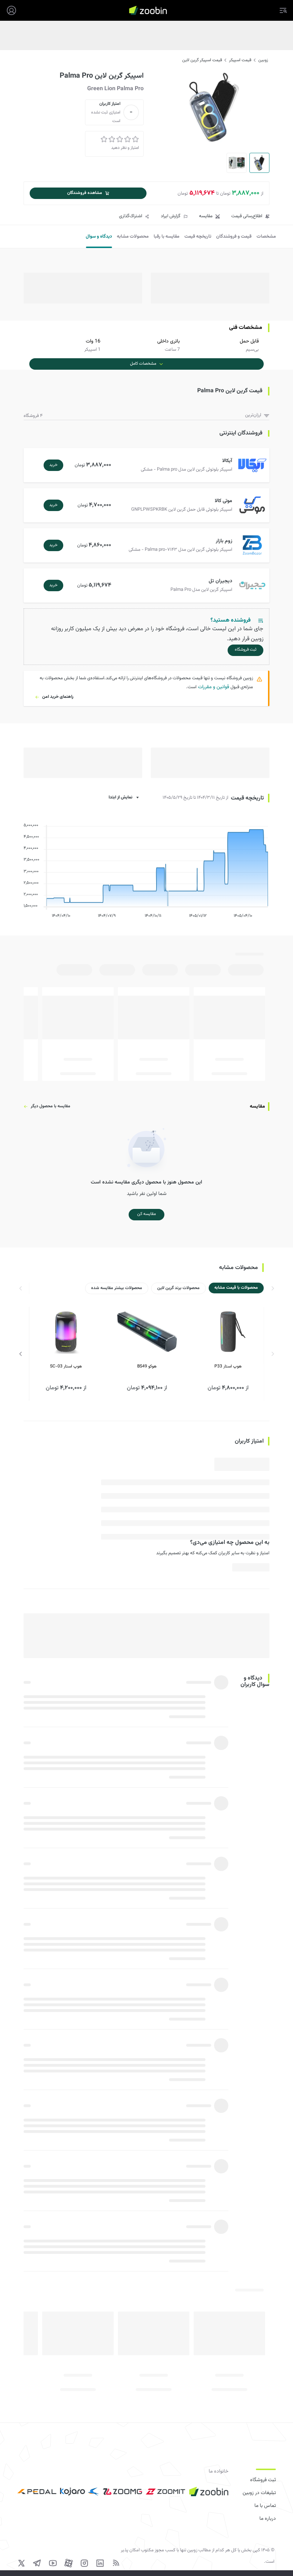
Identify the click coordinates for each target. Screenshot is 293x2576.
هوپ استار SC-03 (66, 1366)
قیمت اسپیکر (240, 60)
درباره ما (268, 2519)
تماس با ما (265, 2506)
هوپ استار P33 (228, 1366)
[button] (148, 465)
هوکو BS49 (147, 1366)
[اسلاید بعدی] (21, 1354)
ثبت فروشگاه (263, 2480)
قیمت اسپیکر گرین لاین (202, 60)
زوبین (263, 60)
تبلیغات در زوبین (259, 2493)
